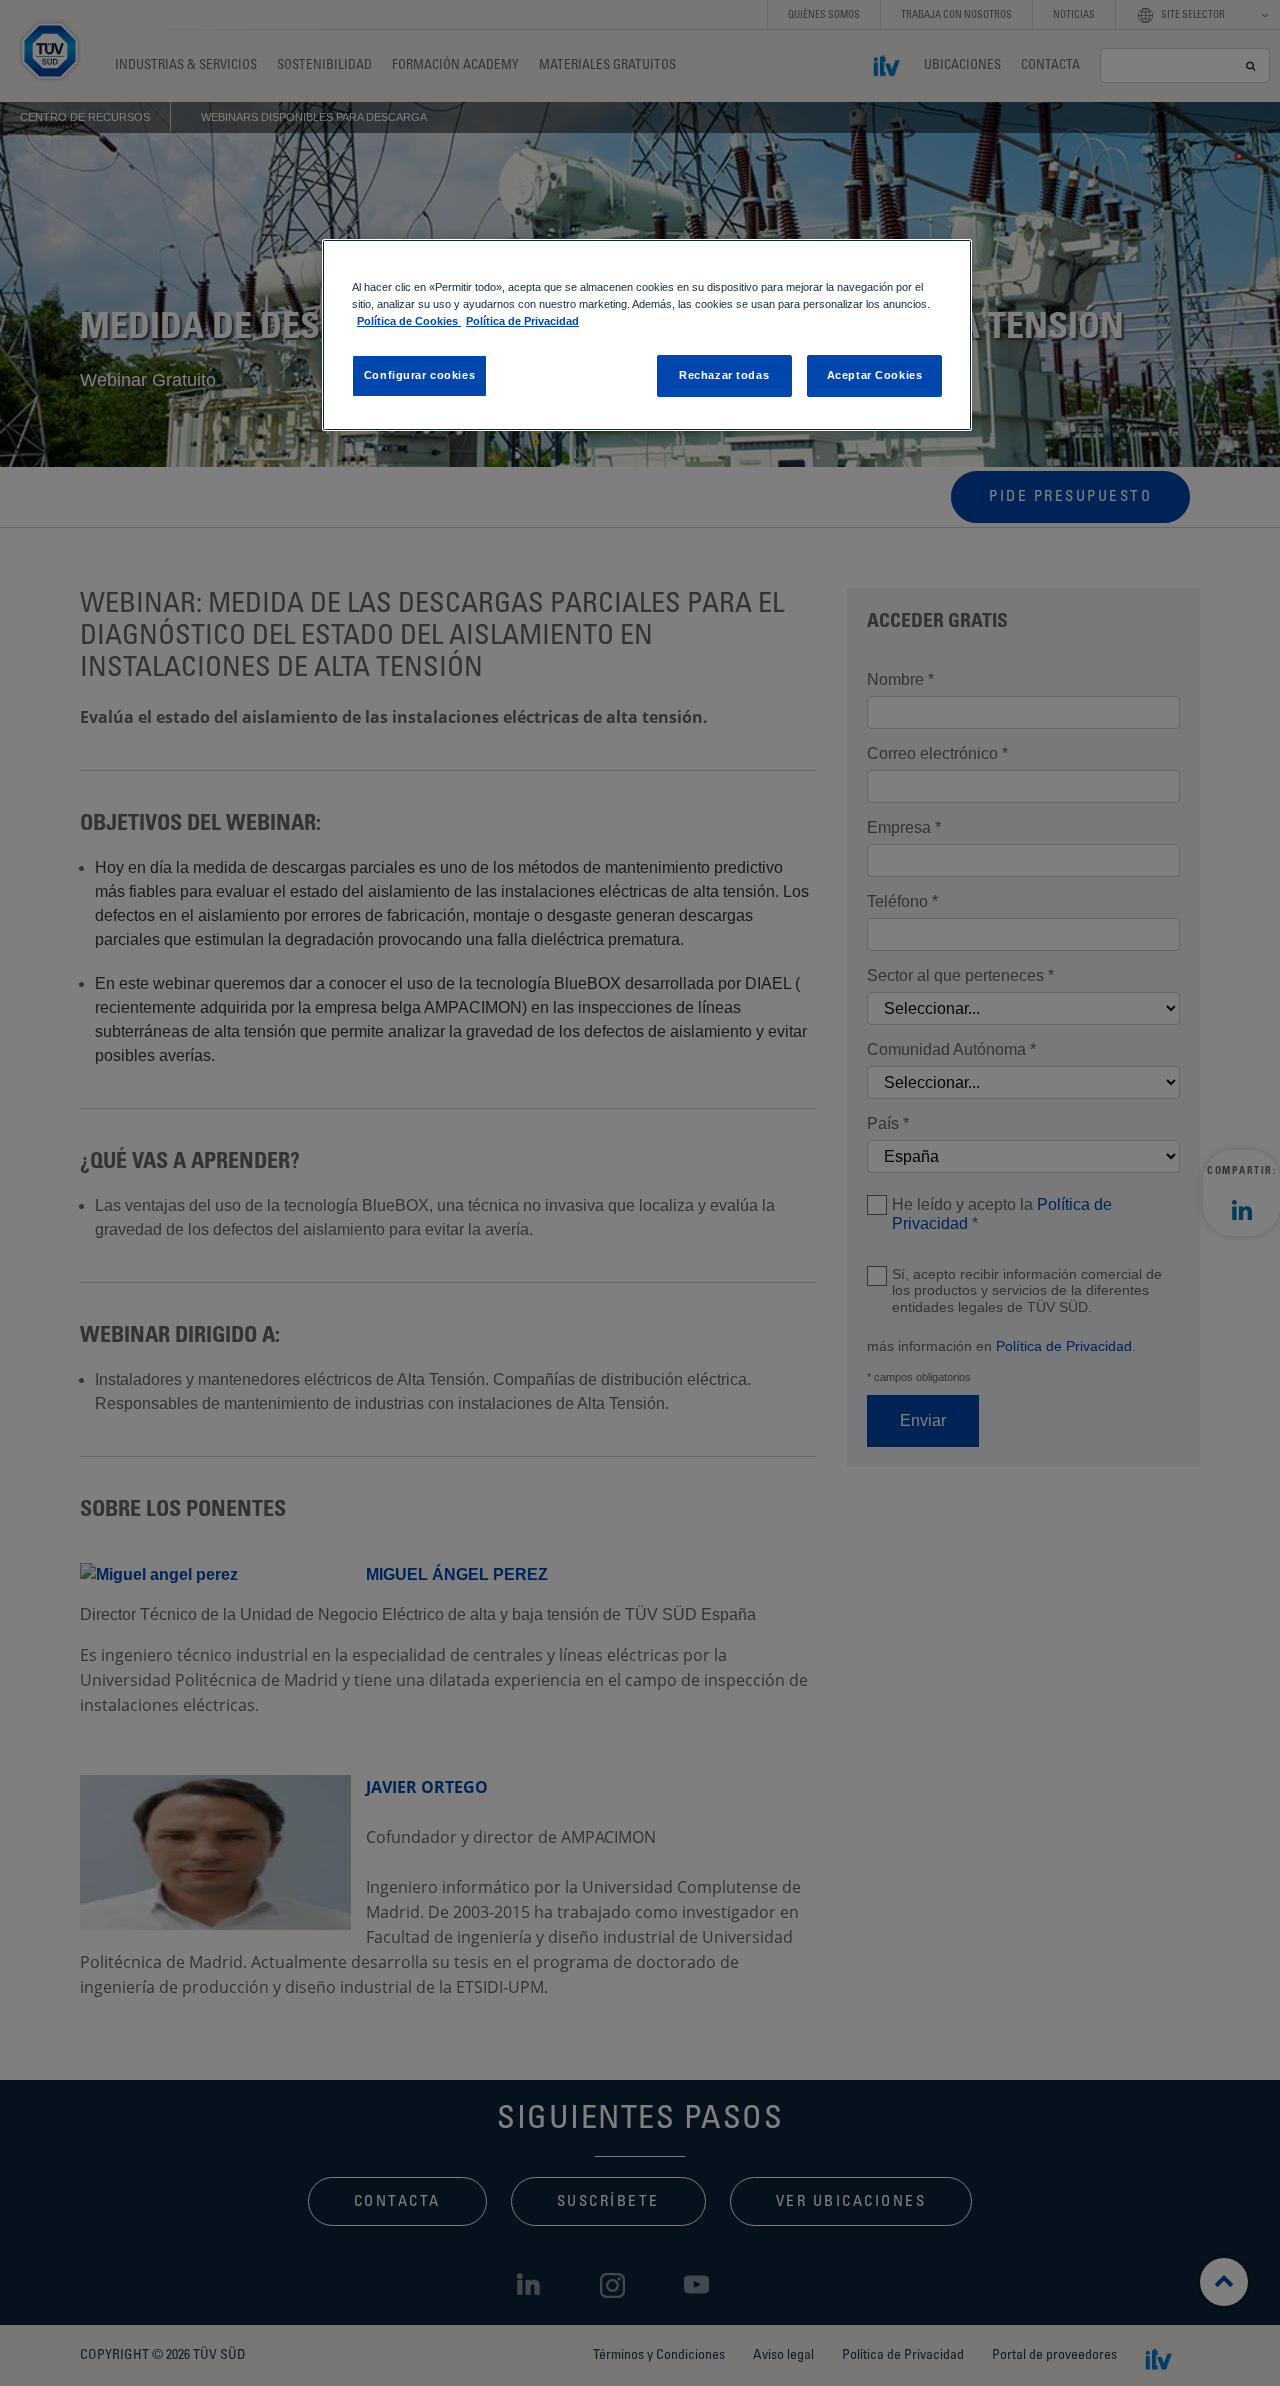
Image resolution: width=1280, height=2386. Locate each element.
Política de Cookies (409, 321)
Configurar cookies (419, 375)
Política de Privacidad (522, 321)
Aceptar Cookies (875, 375)
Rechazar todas (724, 375)
